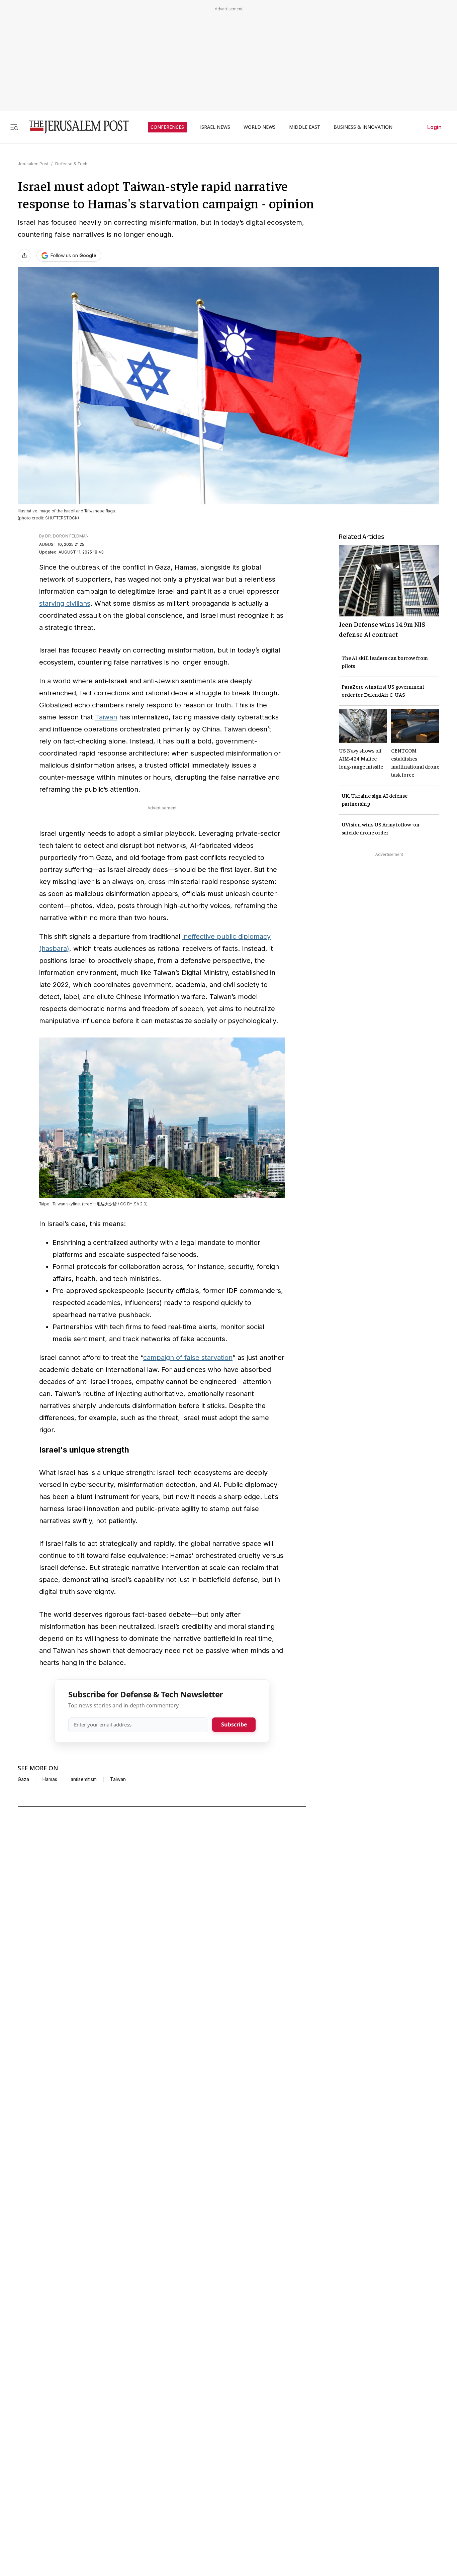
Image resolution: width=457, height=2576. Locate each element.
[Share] (24, 256)
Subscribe (234, 1724)
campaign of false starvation (188, 1358)
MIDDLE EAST (305, 127)
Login (434, 127)
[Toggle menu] (14, 127)
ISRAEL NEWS (215, 127)
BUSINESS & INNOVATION (363, 127)
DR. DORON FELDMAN (67, 536)
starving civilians (65, 603)
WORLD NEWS (260, 127)
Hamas (50, 1779)
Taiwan (106, 717)
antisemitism (84, 1779)
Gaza (23, 1779)
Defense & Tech (71, 164)
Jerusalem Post (33, 164)
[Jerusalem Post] (75, 127)
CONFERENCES (167, 127)
